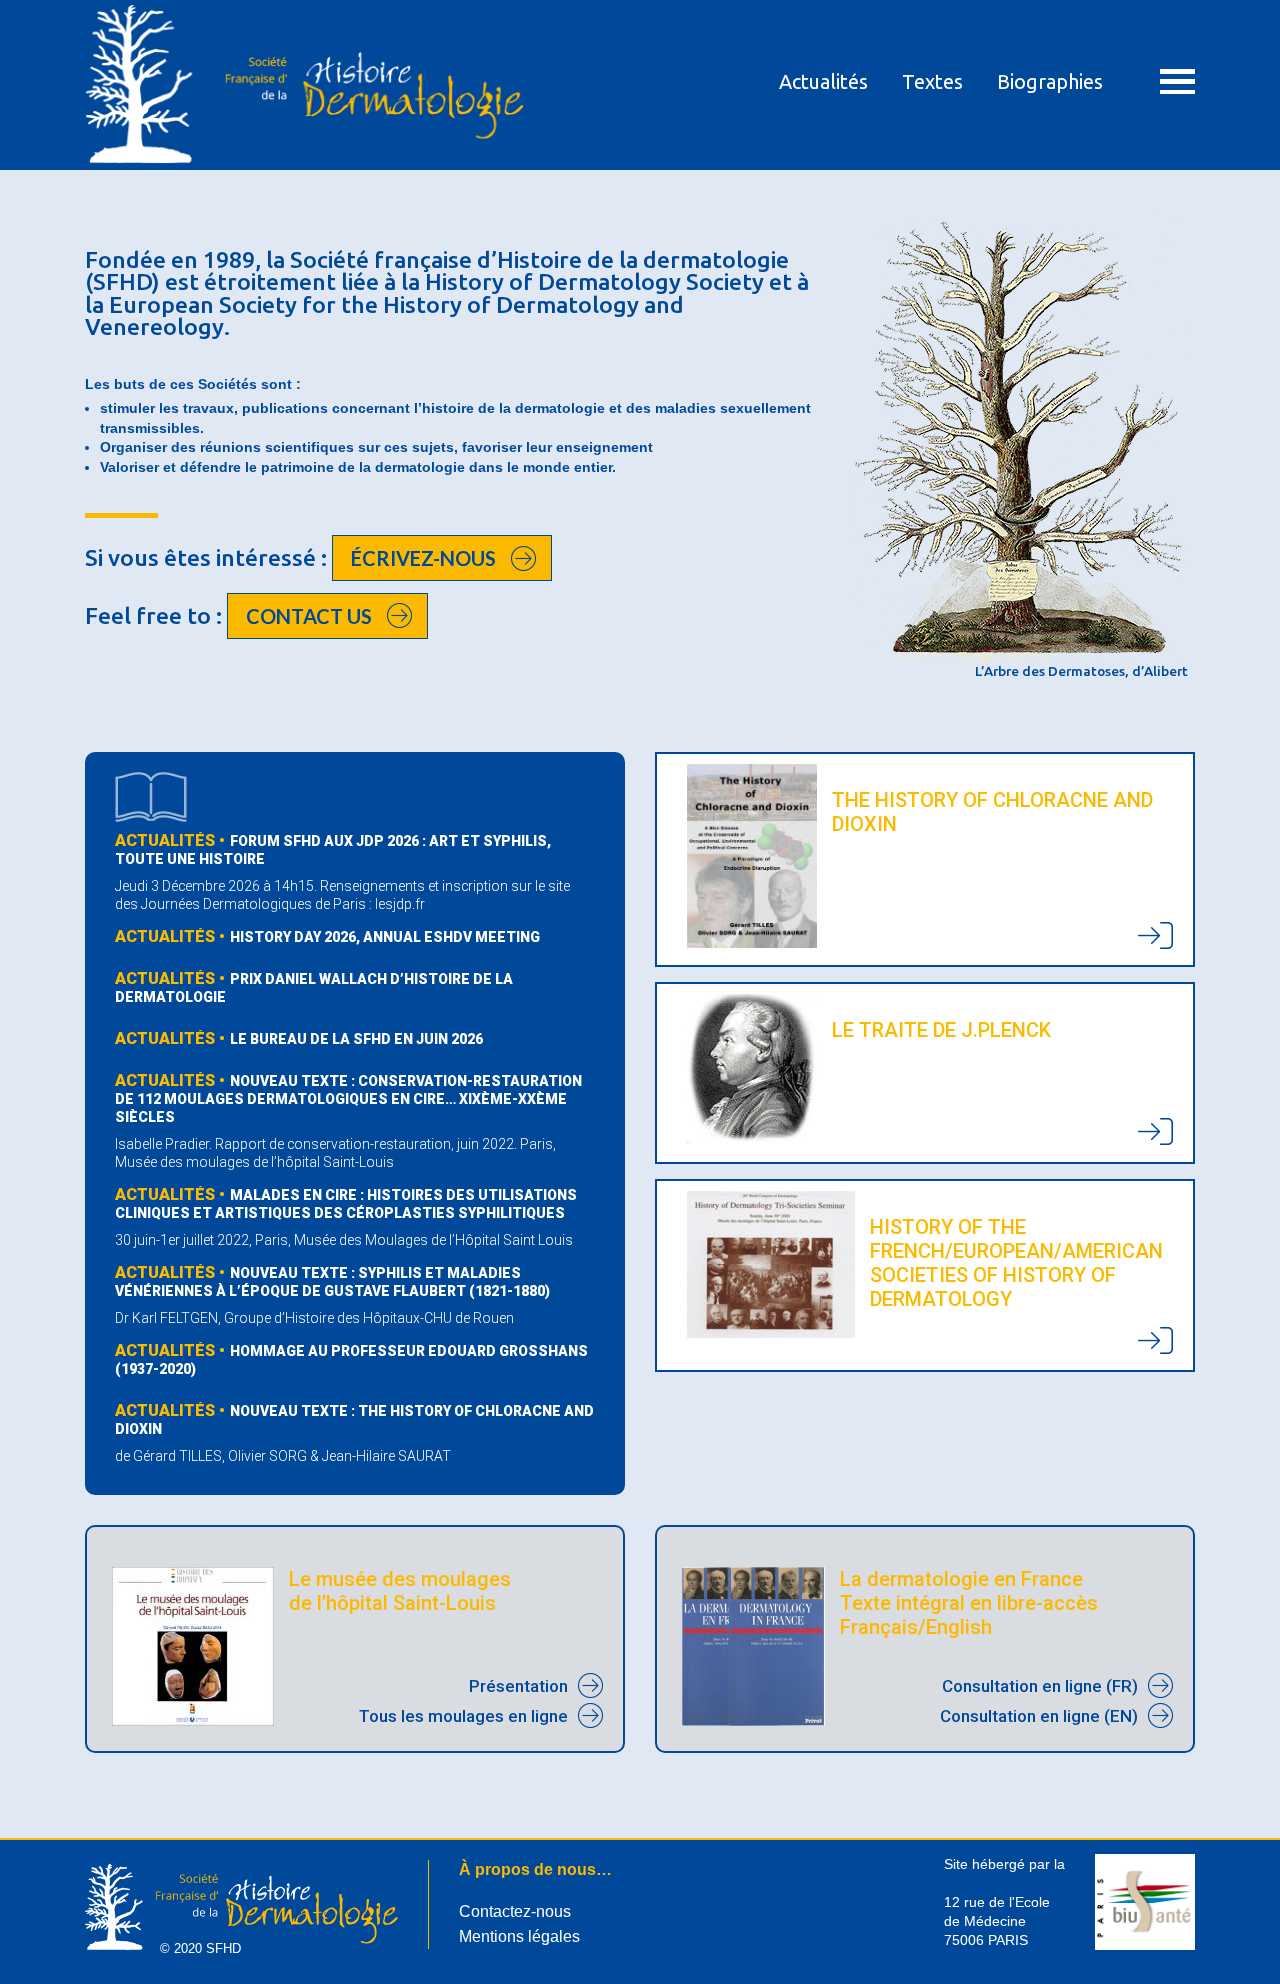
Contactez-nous (515, 1911)
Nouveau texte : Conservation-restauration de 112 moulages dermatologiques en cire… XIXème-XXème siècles (348, 1099)
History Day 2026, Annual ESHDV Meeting (385, 937)
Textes (932, 81)
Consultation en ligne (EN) (1039, 1716)
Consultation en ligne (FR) (1040, 1686)
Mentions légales (519, 1936)
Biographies (1050, 81)
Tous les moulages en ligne (463, 1716)
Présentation (518, 1686)
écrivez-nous (423, 558)
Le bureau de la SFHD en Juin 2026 (356, 1039)
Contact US (309, 616)
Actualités (823, 81)
